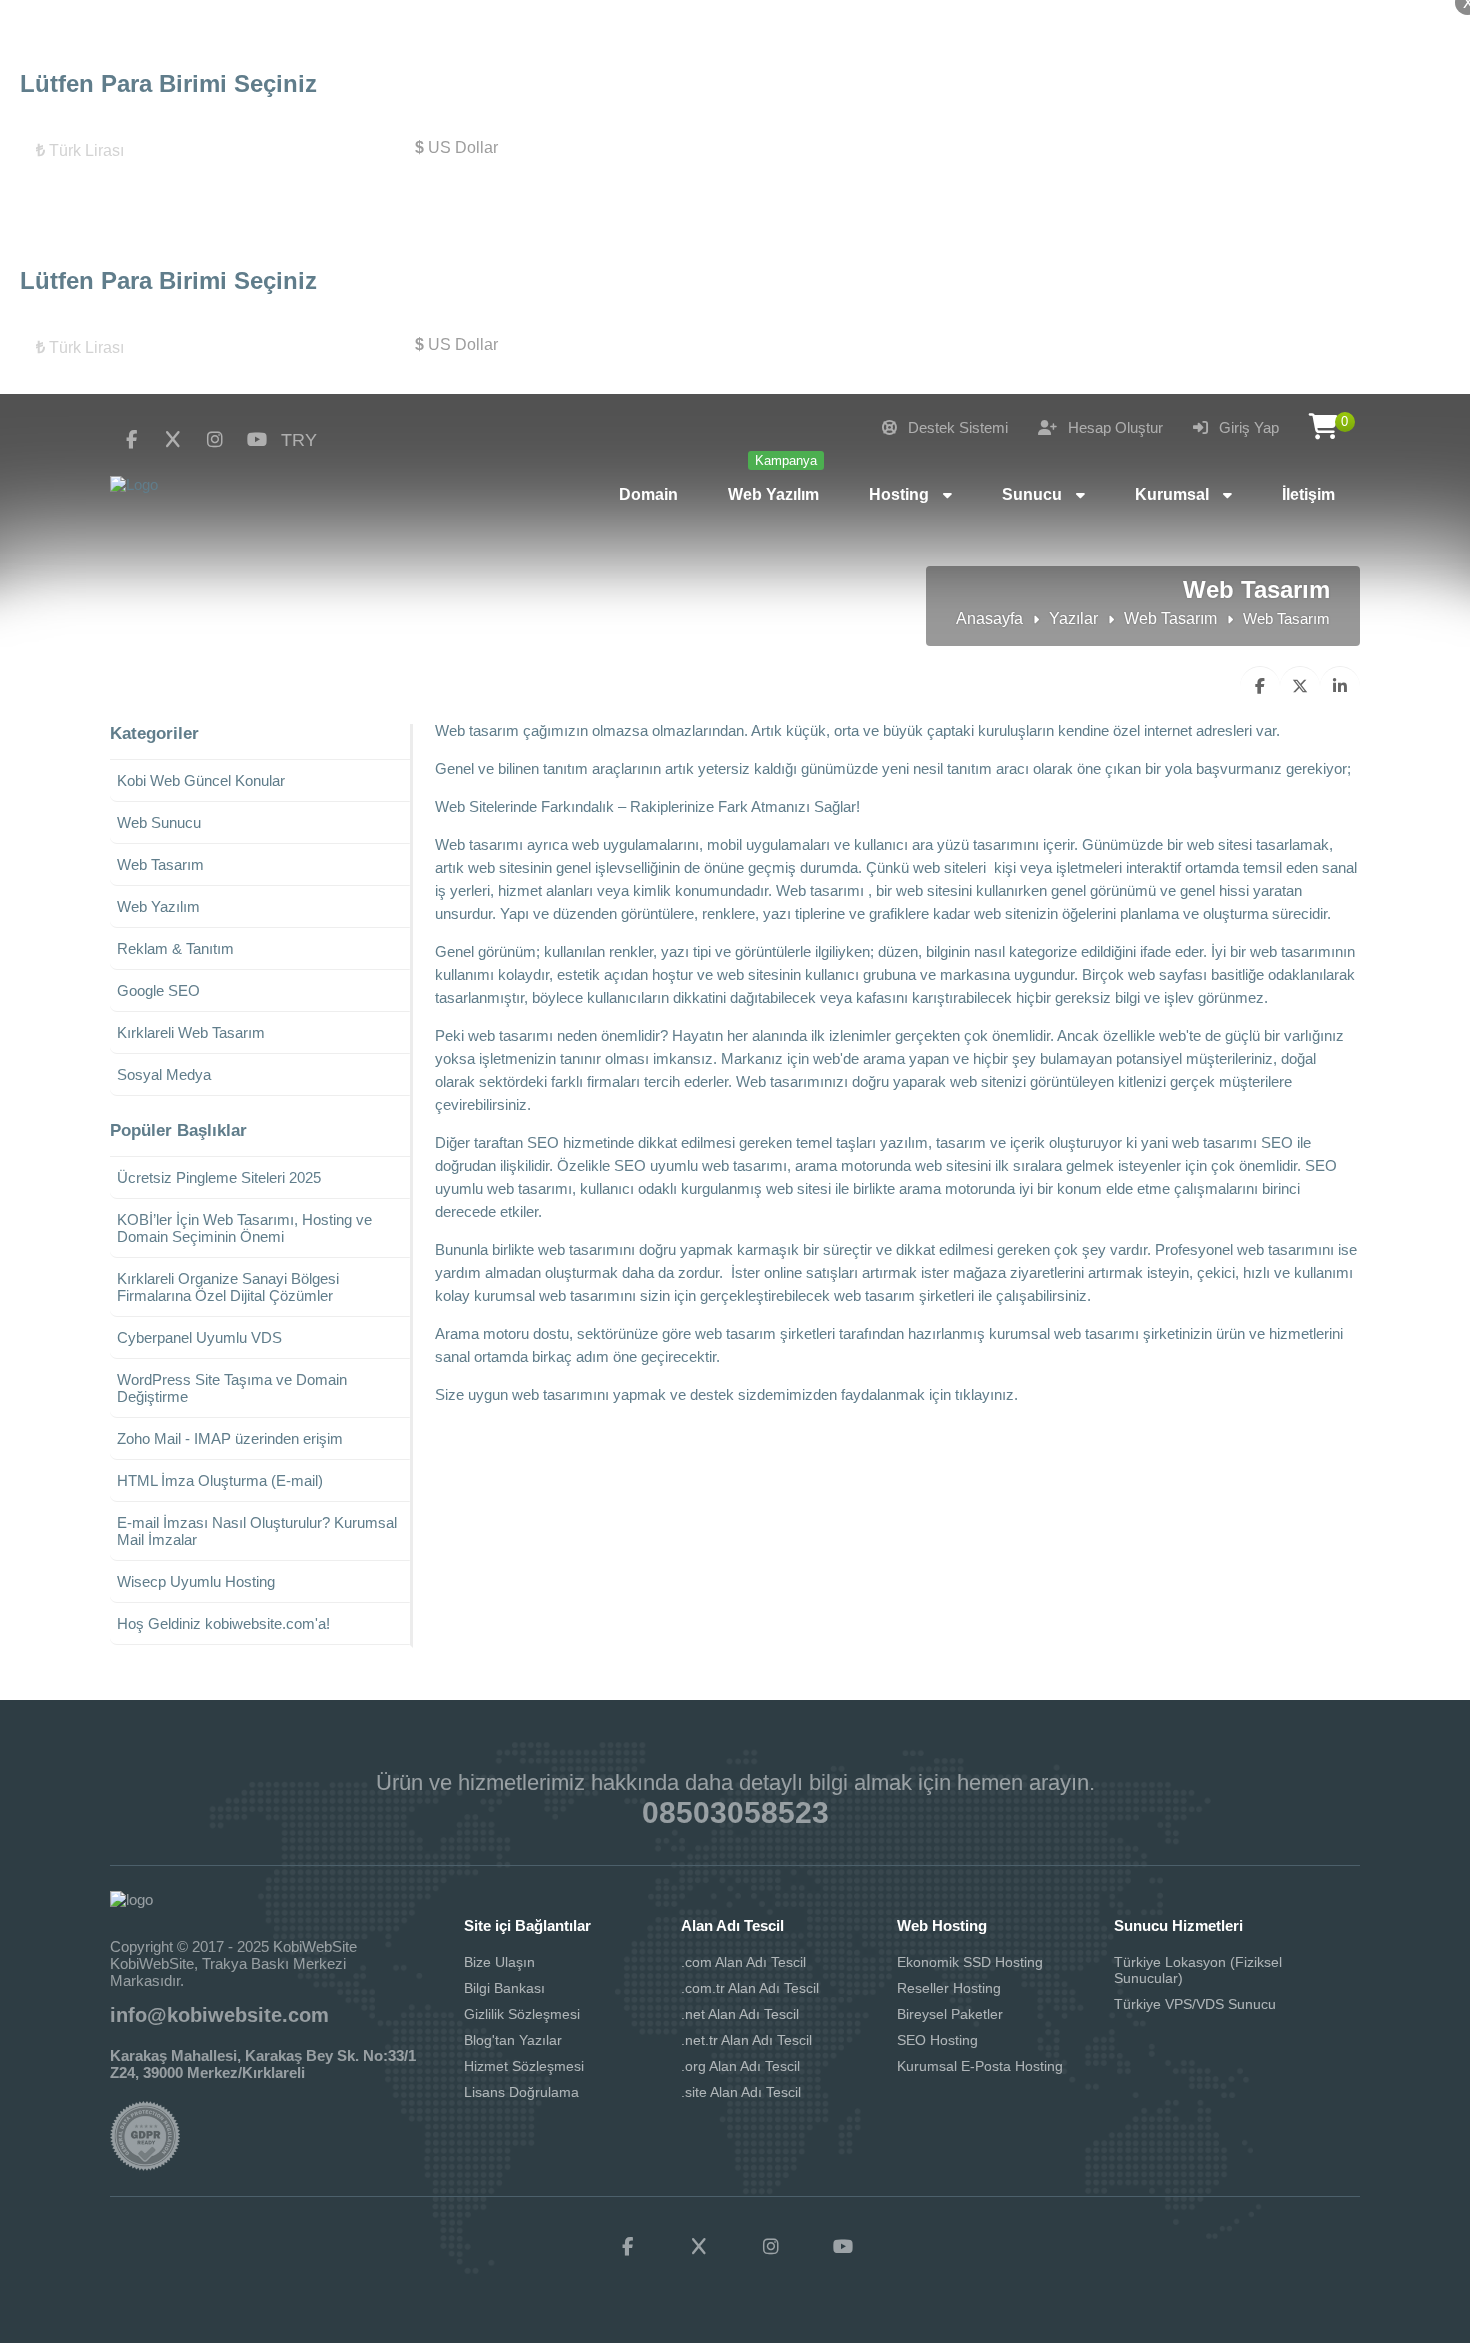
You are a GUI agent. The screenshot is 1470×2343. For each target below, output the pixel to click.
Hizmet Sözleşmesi (524, 2066)
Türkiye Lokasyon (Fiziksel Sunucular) (1198, 1970)
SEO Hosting (937, 2040)
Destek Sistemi (956, 427)
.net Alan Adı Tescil (740, 2014)
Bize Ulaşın (499, 1962)
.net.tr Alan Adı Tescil (746, 2040)
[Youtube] (257, 440)
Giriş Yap (1247, 427)
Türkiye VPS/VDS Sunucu (1195, 2004)
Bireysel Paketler (950, 2014)
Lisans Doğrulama (521, 2092)
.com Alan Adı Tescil (743, 1962)
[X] (173, 440)
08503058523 (735, 1812)
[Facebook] (131, 440)
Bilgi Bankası (504, 1988)
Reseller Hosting (949, 1988)
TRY (299, 440)
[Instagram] (215, 440)
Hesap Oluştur (1113, 427)
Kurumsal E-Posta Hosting (980, 2066)
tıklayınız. (984, 1394)
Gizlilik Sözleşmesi (522, 2014)
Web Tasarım (1170, 618)
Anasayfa (989, 618)
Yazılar (1073, 618)
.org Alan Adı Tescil (740, 2066)
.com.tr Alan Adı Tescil (750, 1988)
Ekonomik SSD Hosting (970, 1962)
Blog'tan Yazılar (513, 2040)
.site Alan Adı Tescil (741, 2092)
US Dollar (456, 147)
